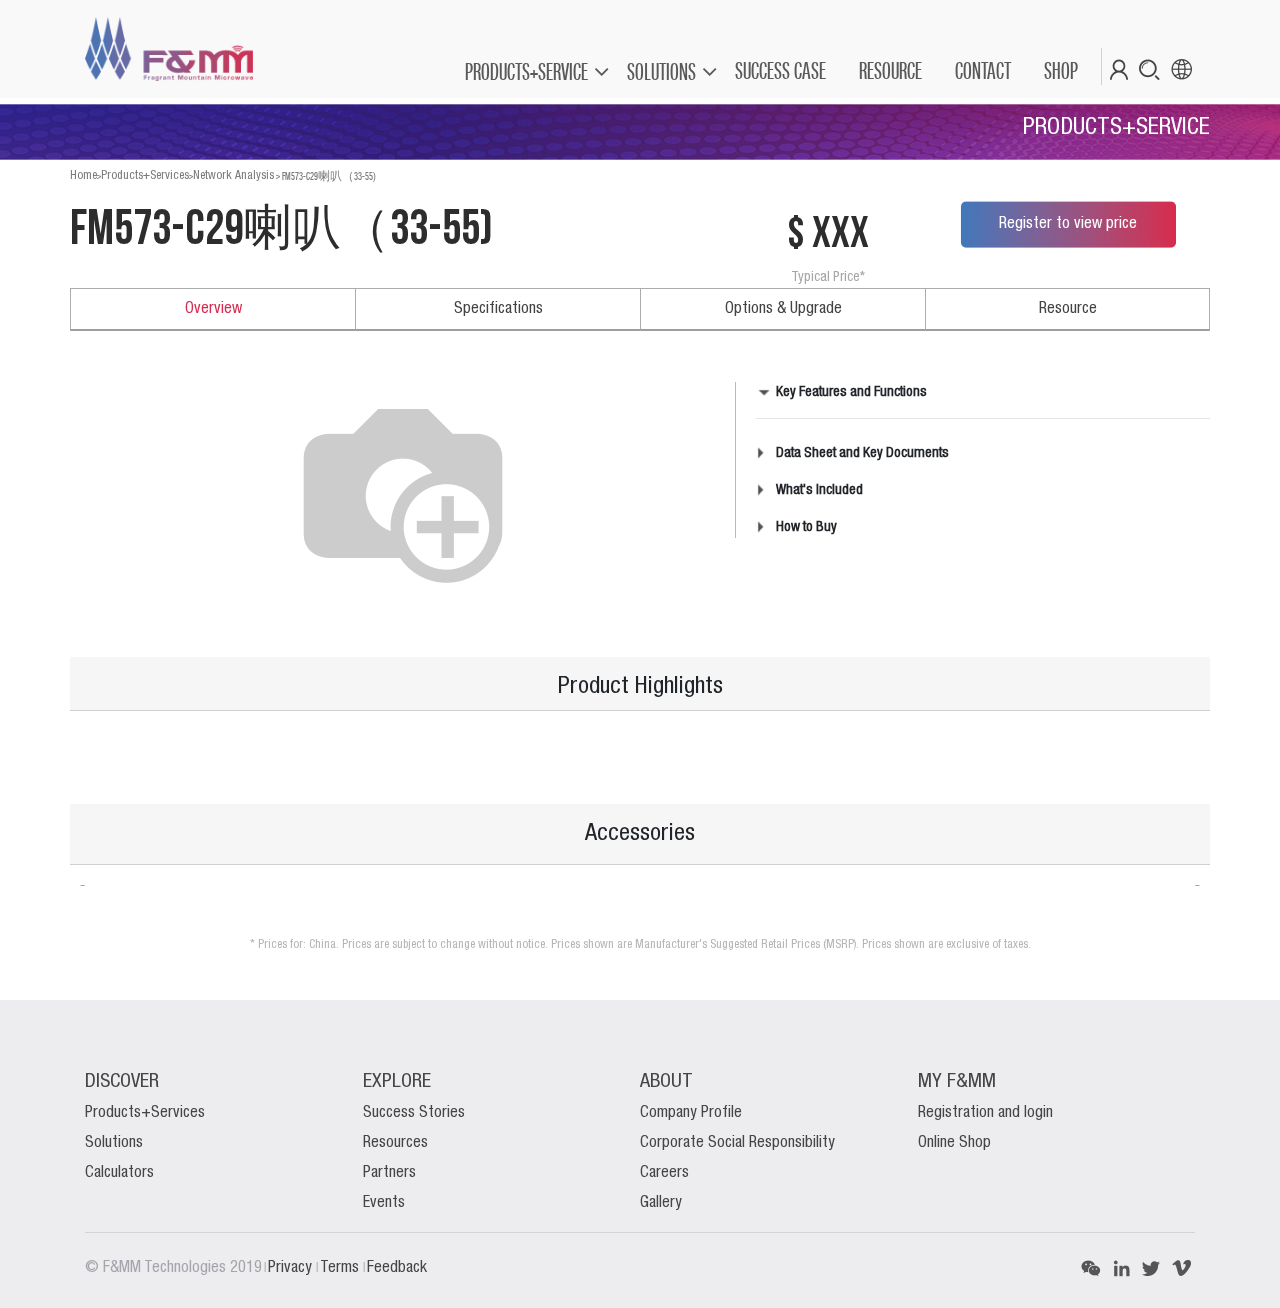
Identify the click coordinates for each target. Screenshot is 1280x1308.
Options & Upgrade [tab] (783, 309)
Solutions (114, 1143)
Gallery (661, 1203)
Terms (341, 1268)
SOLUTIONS (661, 71)
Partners (389, 1173)
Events (384, 1203)
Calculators (119, 1173)
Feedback (397, 1268)
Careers (664, 1173)
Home (83, 175)
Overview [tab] (213, 309)
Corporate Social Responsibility (737, 1143)
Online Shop (954, 1143)
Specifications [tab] (498, 309)
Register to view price (1068, 224)
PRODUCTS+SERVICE (526, 71)
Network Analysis (233, 175)
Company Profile (691, 1113)
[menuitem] (779, 71)
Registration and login (985, 1113)
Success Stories (414, 1113)
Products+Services (145, 175)
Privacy (292, 1268)
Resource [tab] (1068, 309)
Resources (395, 1143)
